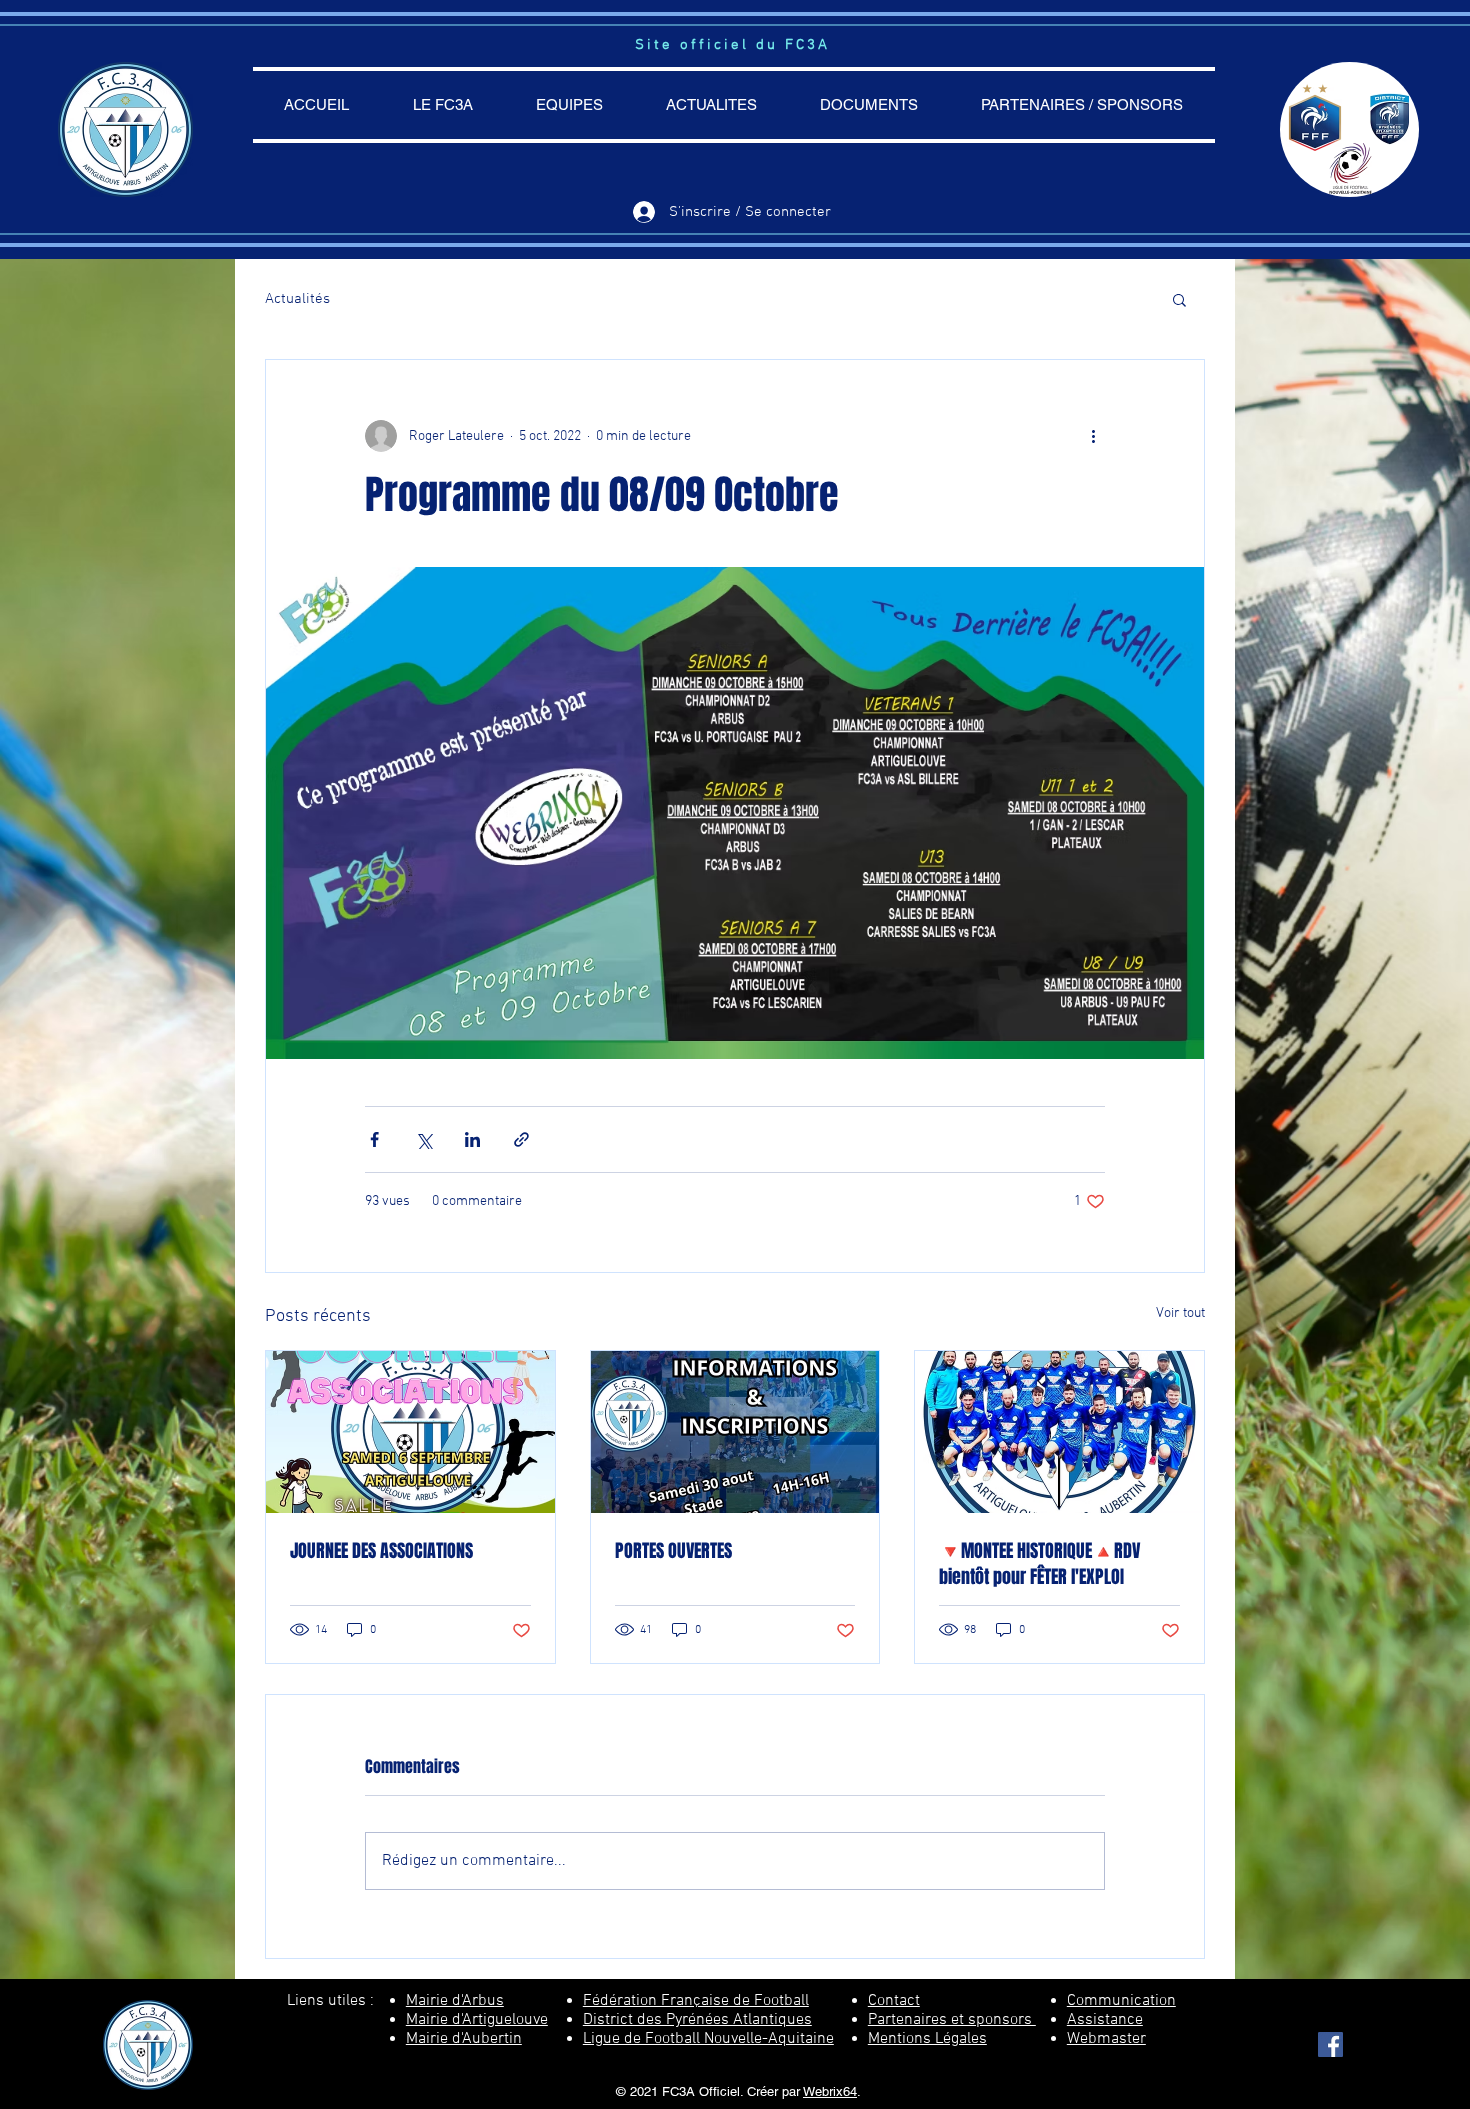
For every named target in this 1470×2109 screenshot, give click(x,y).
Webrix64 (830, 2091)
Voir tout (1180, 1313)
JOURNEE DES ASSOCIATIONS (381, 1551)
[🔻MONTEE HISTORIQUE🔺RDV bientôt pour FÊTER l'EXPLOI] (1059, 1432)
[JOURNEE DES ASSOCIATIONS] (410, 1432)
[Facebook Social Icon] (1330, 2044)
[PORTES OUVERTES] (735, 1432)
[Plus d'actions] (1093, 436)
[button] (1179, 299)
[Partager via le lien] (521, 1139)
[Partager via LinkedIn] (472, 1139)
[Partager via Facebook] (374, 1139)
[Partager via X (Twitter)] (423, 1139)
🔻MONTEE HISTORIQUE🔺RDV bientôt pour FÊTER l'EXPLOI (1039, 1564)
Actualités (297, 299)
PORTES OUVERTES (673, 1551)
